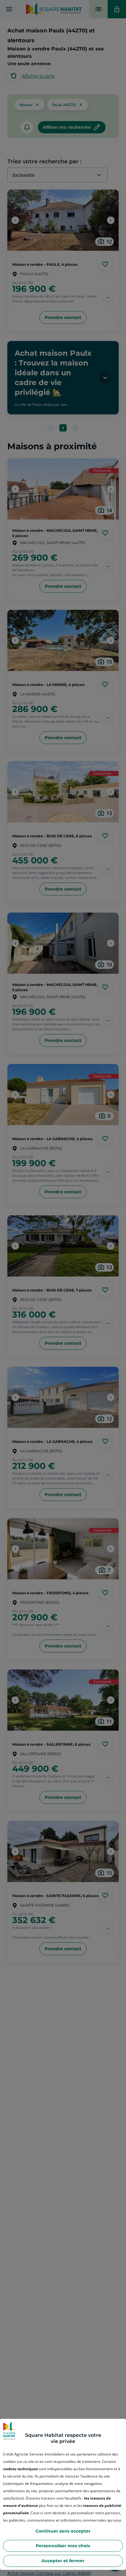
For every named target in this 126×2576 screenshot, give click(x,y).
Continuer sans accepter (63, 2531)
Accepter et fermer (63, 2561)
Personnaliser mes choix (63, 2546)
